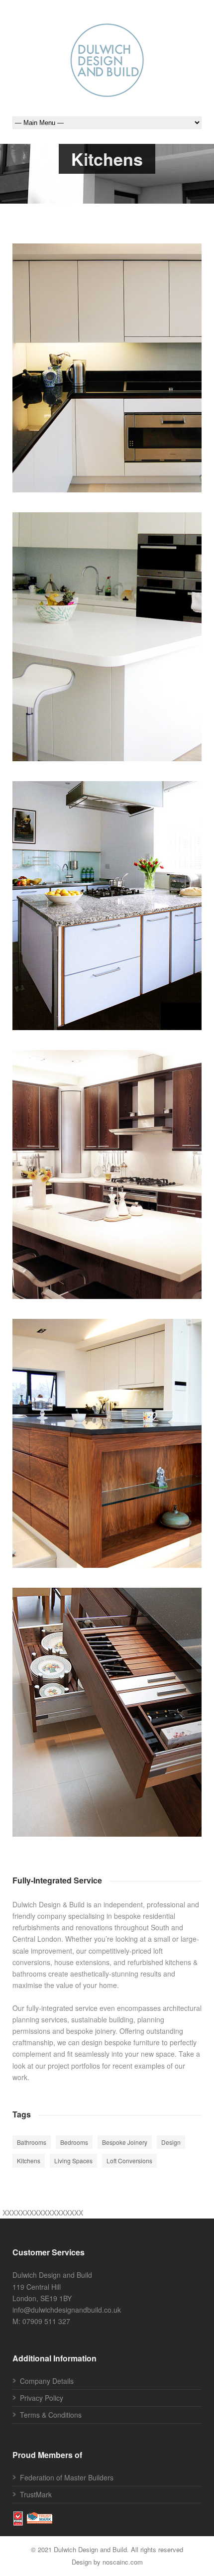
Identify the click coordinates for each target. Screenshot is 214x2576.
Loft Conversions (129, 2161)
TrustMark (36, 2494)
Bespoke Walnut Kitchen (107, 1438)
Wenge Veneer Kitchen (107, 1170)
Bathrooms (32, 2142)
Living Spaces (163, 1726)
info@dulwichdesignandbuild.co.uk (67, 2310)
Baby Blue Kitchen (107, 901)
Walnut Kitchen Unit (107, 1707)
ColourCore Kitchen (107, 363)
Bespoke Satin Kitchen (107, 632)
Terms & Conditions (51, 2415)
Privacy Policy (42, 2398)
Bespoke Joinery (92, 381)
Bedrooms (74, 2142)
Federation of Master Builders (67, 2477)
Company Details (47, 2381)
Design (119, 1188)
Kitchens (135, 381)
